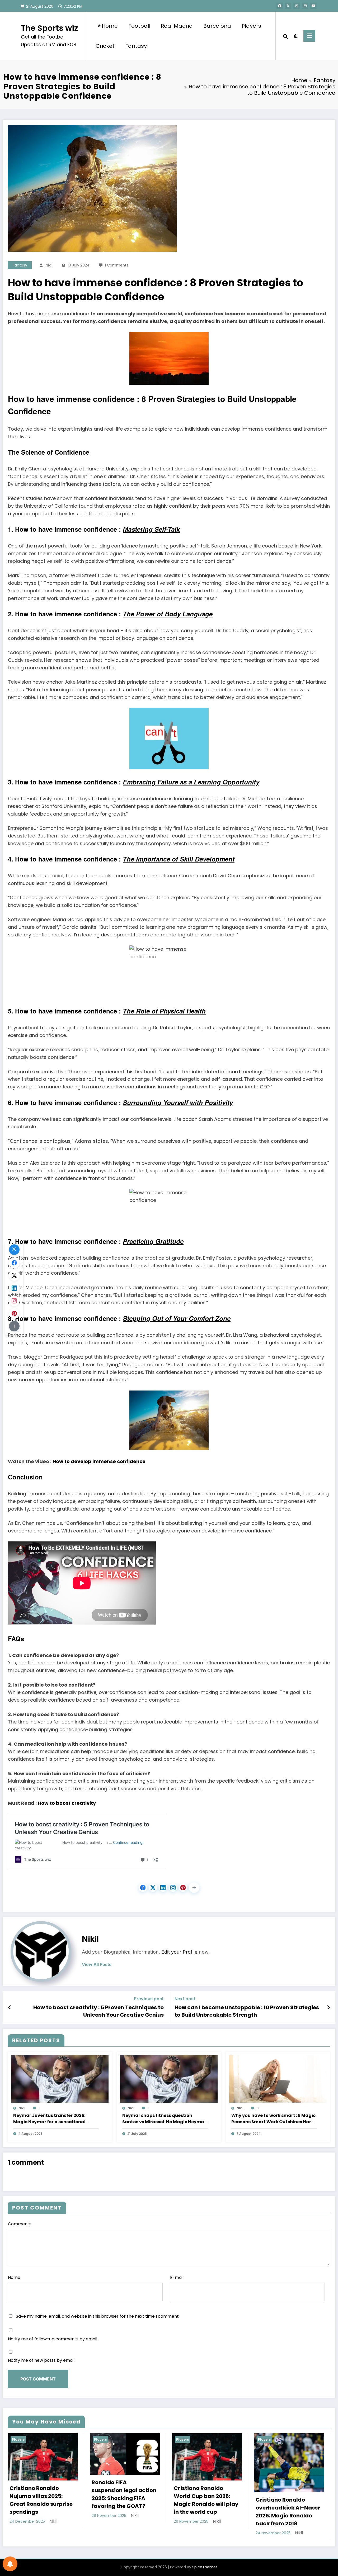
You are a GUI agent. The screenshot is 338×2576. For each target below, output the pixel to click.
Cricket (105, 46)
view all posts (97, 1965)
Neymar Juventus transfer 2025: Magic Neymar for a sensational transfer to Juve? (49, 2119)
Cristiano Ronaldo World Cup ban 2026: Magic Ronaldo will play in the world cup (206, 2500)
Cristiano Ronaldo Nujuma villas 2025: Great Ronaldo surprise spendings (41, 2500)
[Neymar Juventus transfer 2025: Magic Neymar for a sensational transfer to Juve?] (60, 2079)
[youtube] (313, 6)
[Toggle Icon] (309, 36)
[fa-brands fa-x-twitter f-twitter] (288, 6)
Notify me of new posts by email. (42, 2360)
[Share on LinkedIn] (163, 1888)
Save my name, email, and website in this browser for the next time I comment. (98, 2316)
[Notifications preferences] (10, 2564)
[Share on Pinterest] (183, 1888)
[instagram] (305, 6)
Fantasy (136, 46)
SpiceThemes (205, 2567)
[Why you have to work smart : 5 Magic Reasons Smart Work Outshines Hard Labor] (278, 2079)
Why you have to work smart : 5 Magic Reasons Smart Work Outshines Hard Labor (273, 2119)
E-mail (177, 2277)
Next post (185, 1999)
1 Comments (117, 265)
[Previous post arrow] (10, 2007)
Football (139, 26)
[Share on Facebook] (143, 1888)
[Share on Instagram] (173, 1888)
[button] (194, 1888)
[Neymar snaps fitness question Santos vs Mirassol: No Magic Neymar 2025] (169, 2079)
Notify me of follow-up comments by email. (53, 2339)
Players (251, 26)
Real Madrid (177, 26)
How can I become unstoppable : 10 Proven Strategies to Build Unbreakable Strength (247, 2011)
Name (14, 2277)
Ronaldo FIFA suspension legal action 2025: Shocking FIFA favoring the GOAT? (124, 2494)
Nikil (49, 265)
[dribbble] (297, 6)
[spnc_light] (296, 36)
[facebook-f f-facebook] (280, 6)
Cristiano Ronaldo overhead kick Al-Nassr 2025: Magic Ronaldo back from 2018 (288, 2512)
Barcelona (217, 26)
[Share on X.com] (153, 1888)
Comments (20, 2224)
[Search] (285, 36)
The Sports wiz (49, 28)
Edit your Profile (179, 1952)
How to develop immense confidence (99, 1461)
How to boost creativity (67, 1803)
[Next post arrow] (328, 2007)
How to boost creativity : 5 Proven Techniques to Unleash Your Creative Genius (98, 2011)
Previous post (149, 1999)
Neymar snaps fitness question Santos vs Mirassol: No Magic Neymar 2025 (164, 2119)
